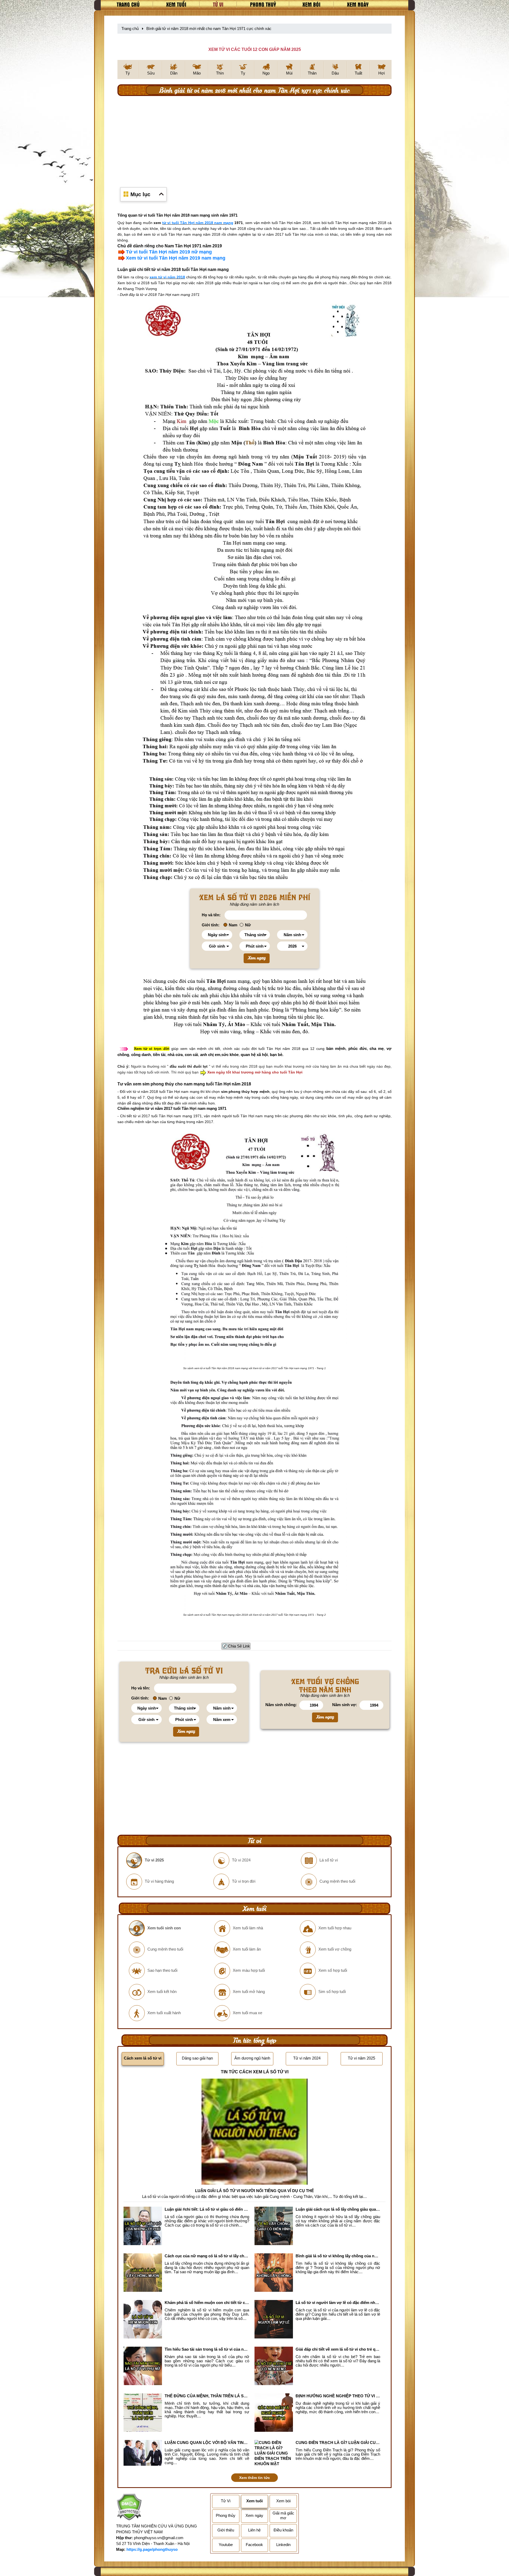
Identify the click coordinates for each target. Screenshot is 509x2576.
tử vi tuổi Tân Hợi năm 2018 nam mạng (198, 223)
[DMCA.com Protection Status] (129, 2508)
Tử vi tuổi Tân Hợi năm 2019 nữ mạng (169, 252)
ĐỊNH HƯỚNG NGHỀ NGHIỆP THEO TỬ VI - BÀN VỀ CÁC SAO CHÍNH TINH (338, 2396)
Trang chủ (128, 4)
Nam (233, 925)
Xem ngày (358, 4)
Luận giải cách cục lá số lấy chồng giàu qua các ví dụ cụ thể (338, 2209)
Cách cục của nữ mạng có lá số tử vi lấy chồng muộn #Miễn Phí (207, 2256)
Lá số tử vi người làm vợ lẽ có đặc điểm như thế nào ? (338, 2303)
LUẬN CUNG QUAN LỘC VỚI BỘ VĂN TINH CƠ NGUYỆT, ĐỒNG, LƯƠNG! (207, 2443)
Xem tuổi (176, 4)
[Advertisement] (254, 138)
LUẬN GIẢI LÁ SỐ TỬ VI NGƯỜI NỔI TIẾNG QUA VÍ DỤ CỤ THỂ (254, 2191)
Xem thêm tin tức (254, 2478)
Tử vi (218, 4)
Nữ (248, 925)
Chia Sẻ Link (239, 1646)
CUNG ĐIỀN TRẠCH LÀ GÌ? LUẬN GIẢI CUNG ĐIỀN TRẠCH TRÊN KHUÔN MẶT (338, 2443)
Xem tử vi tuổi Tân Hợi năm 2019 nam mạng (176, 258)
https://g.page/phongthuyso (152, 2549)
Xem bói (311, 4)
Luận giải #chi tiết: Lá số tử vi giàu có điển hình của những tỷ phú (207, 2209)
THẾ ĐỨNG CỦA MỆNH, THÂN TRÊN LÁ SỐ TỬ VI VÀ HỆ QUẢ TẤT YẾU (207, 2396)
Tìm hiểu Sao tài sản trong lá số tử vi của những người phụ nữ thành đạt (207, 2349)
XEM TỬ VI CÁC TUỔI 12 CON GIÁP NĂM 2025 (255, 49)
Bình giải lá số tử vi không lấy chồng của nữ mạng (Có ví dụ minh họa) (338, 2256)
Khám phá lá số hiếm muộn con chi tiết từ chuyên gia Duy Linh (207, 2303)
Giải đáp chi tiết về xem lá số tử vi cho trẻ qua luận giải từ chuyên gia (338, 2349)
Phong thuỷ (263, 4)
